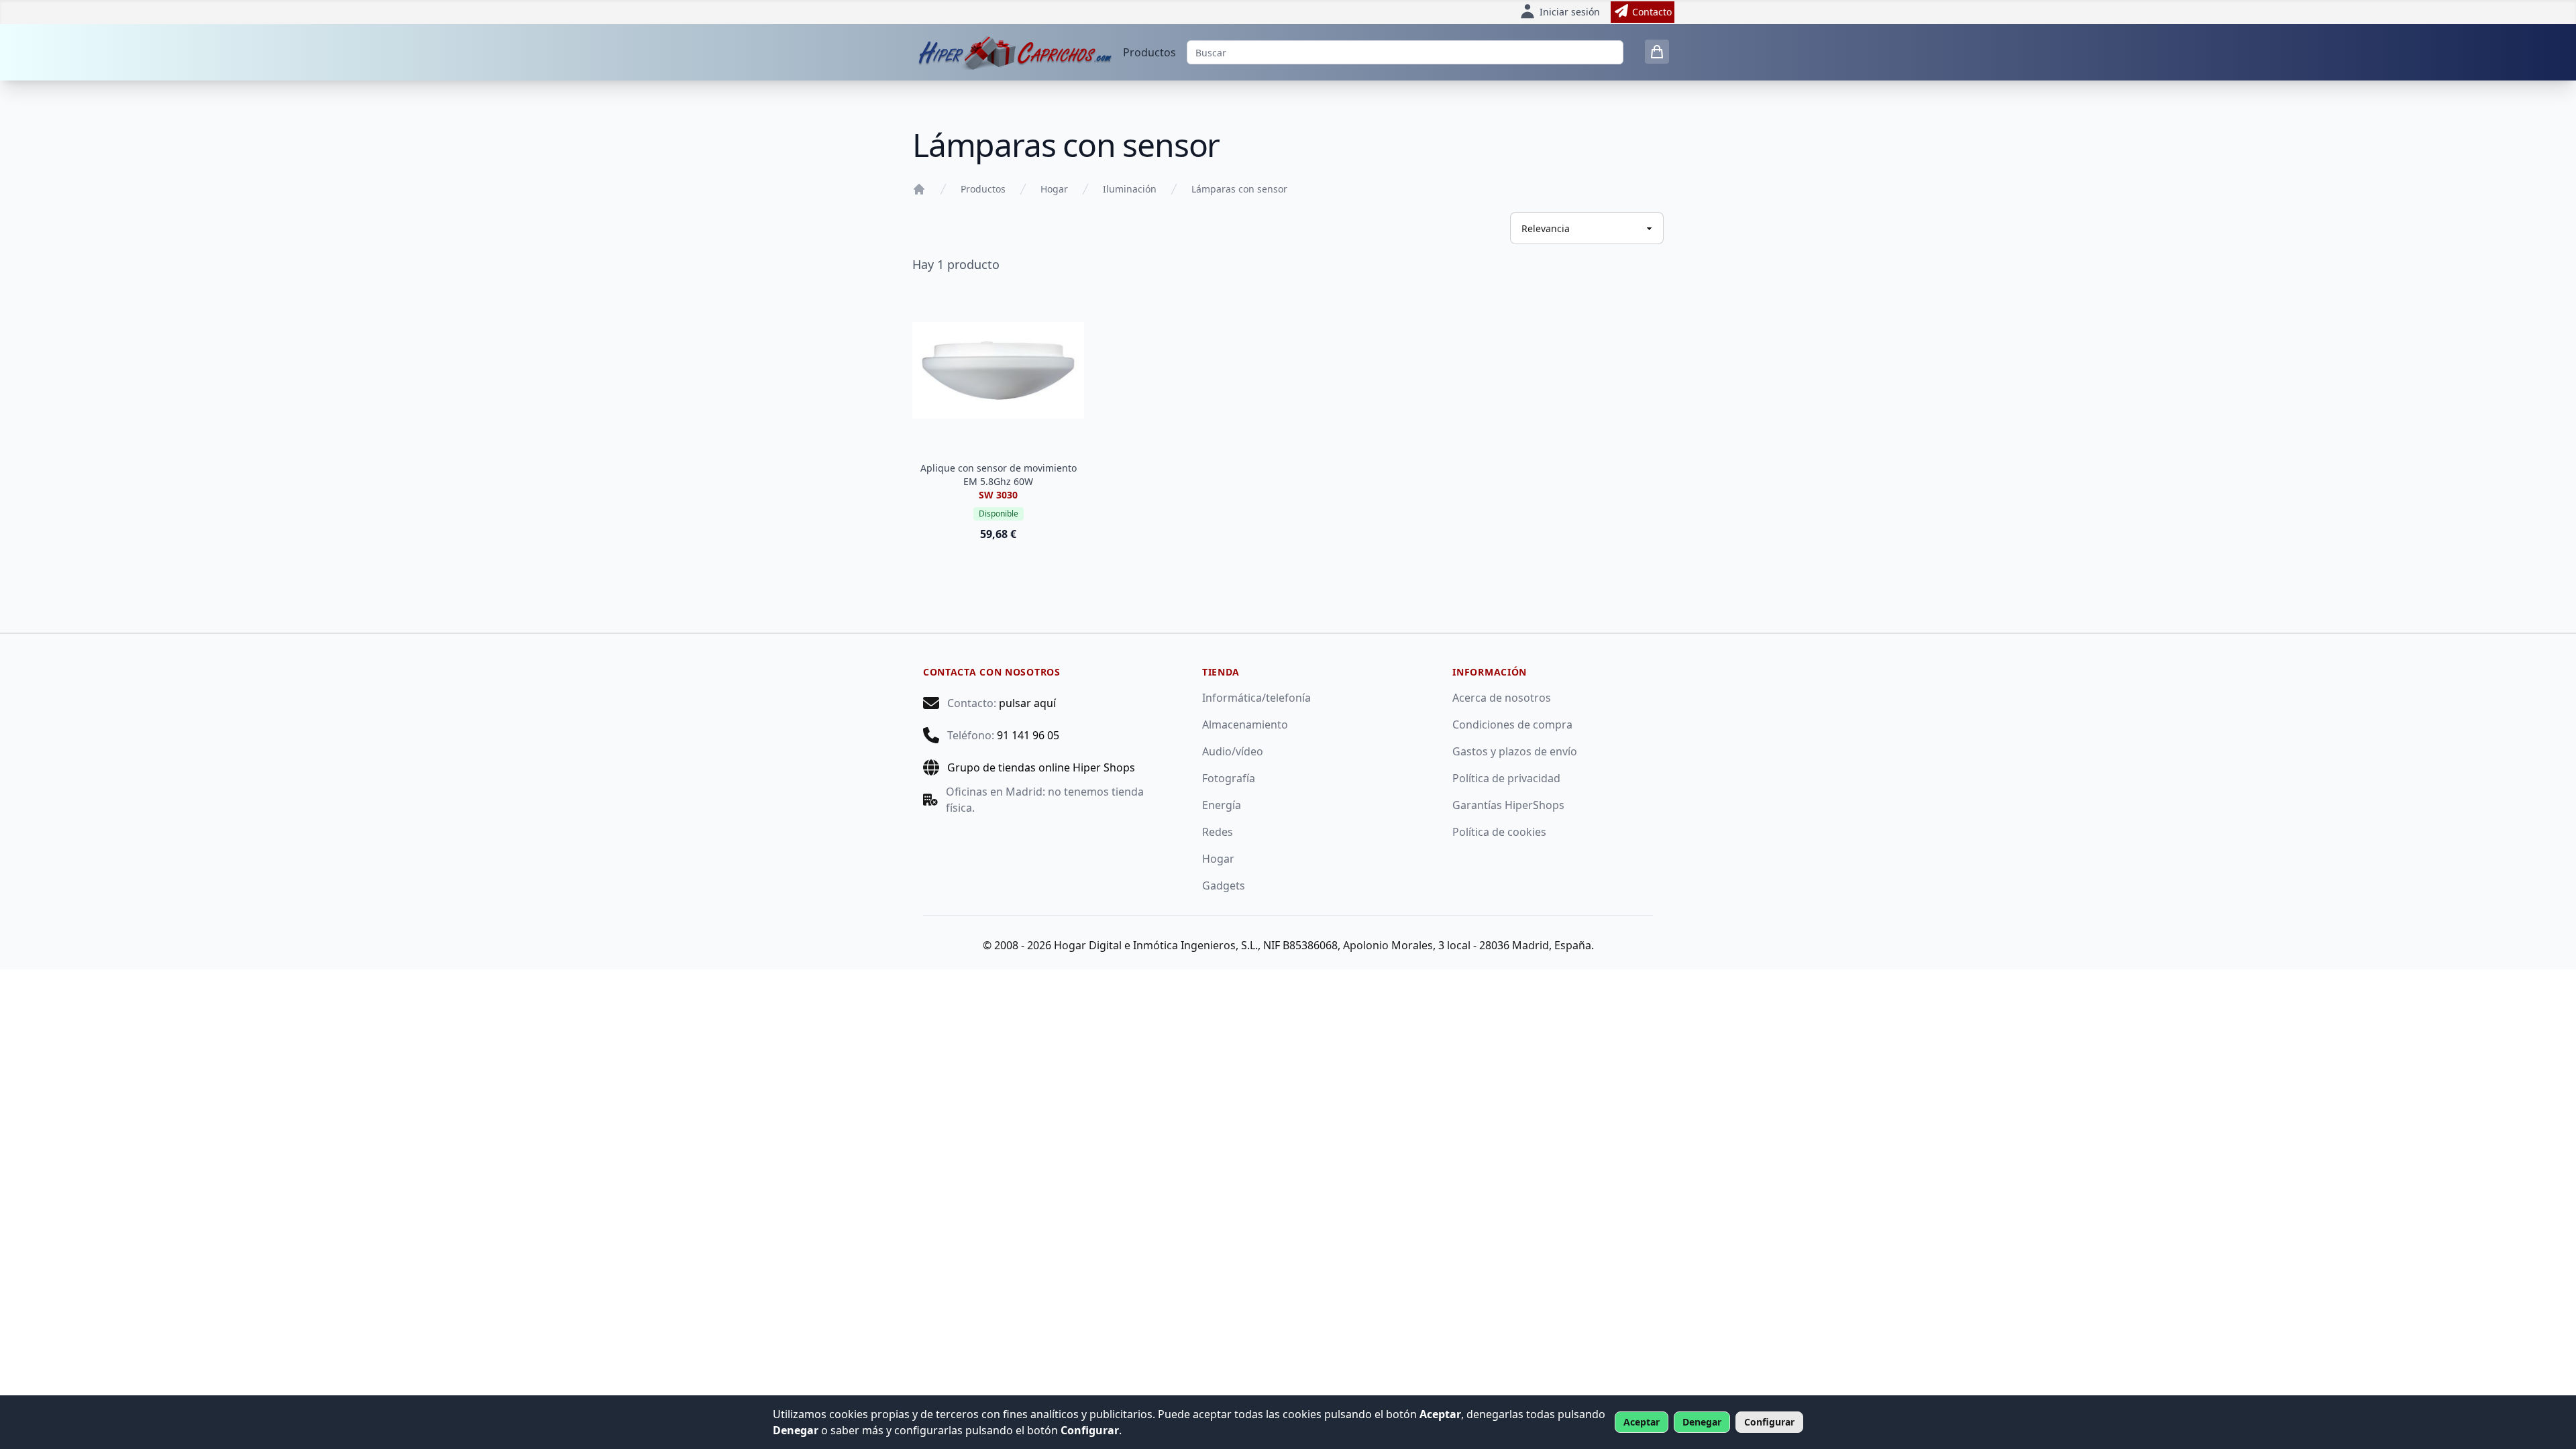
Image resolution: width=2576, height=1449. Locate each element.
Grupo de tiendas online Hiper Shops (1041, 767)
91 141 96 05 (1028, 735)
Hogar (1054, 189)
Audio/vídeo (1233, 751)
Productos (1149, 52)
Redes (1218, 832)
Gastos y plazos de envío (1515, 751)
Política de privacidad (1506, 778)
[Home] (919, 189)
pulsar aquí (1027, 703)
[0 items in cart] (1657, 52)
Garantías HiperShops (1508, 805)
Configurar (1769, 1422)
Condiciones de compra (1512, 724)
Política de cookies (1499, 832)
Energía (1222, 805)
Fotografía (1229, 778)
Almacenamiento (1245, 724)
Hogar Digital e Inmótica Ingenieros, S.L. (1156, 945)
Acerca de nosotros (1502, 698)
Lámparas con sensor (1239, 189)
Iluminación (1130, 189)
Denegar (1702, 1422)
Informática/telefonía (1256, 698)
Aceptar (1642, 1422)
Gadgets (1224, 885)
